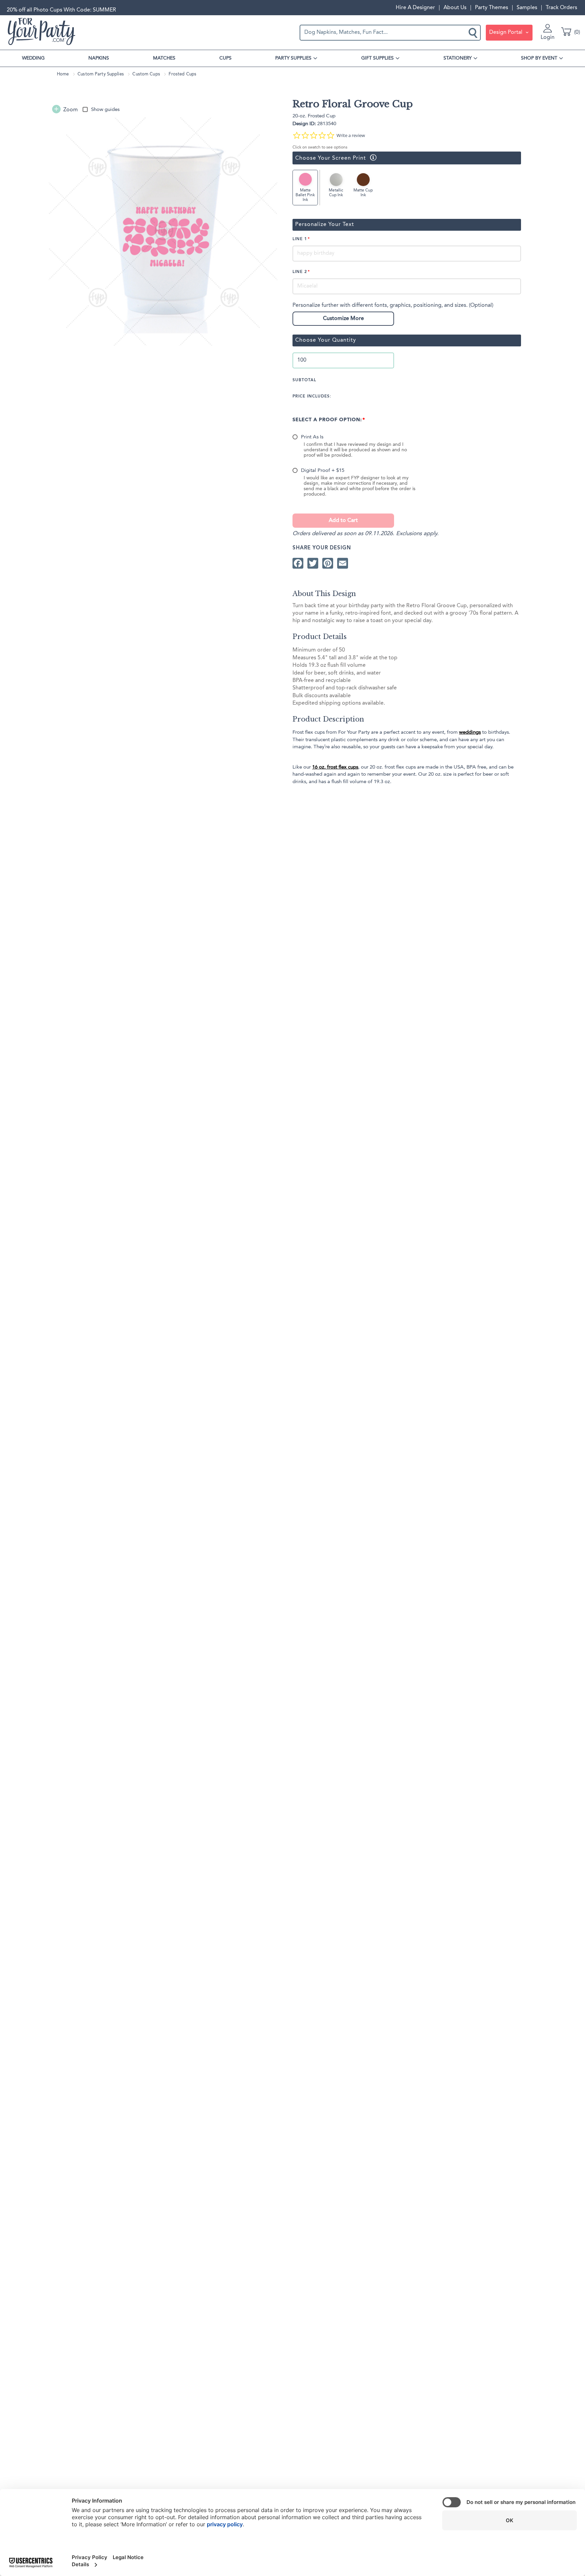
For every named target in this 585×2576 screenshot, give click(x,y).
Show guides (105, 110)
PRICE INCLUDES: (312, 396)
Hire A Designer (415, 8)
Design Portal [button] (506, 32)
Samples (527, 8)
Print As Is (312, 437)
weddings (470, 732)
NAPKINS (99, 58)
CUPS (225, 58)
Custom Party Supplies (101, 74)
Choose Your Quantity (326, 340)
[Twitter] (313, 563)
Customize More (343, 319)
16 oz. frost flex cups (335, 767)
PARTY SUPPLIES (293, 58)
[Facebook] (298, 563)
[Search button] (474, 32)
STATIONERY (458, 58)
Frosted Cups (182, 74)
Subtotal (304, 380)
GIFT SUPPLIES (377, 58)
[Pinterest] (328, 563)
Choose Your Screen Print (329, 158)
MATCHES (164, 58)
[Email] (343, 563)
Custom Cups (146, 74)
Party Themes (492, 8)
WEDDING (33, 58)
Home (63, 74)
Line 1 (300, 239)
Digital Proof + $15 (323, 471)
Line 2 (300, 272)
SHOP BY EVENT (539, 58)
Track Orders (561, 8)
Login (548, 38)
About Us (455, 8)
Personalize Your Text (325, 225)
